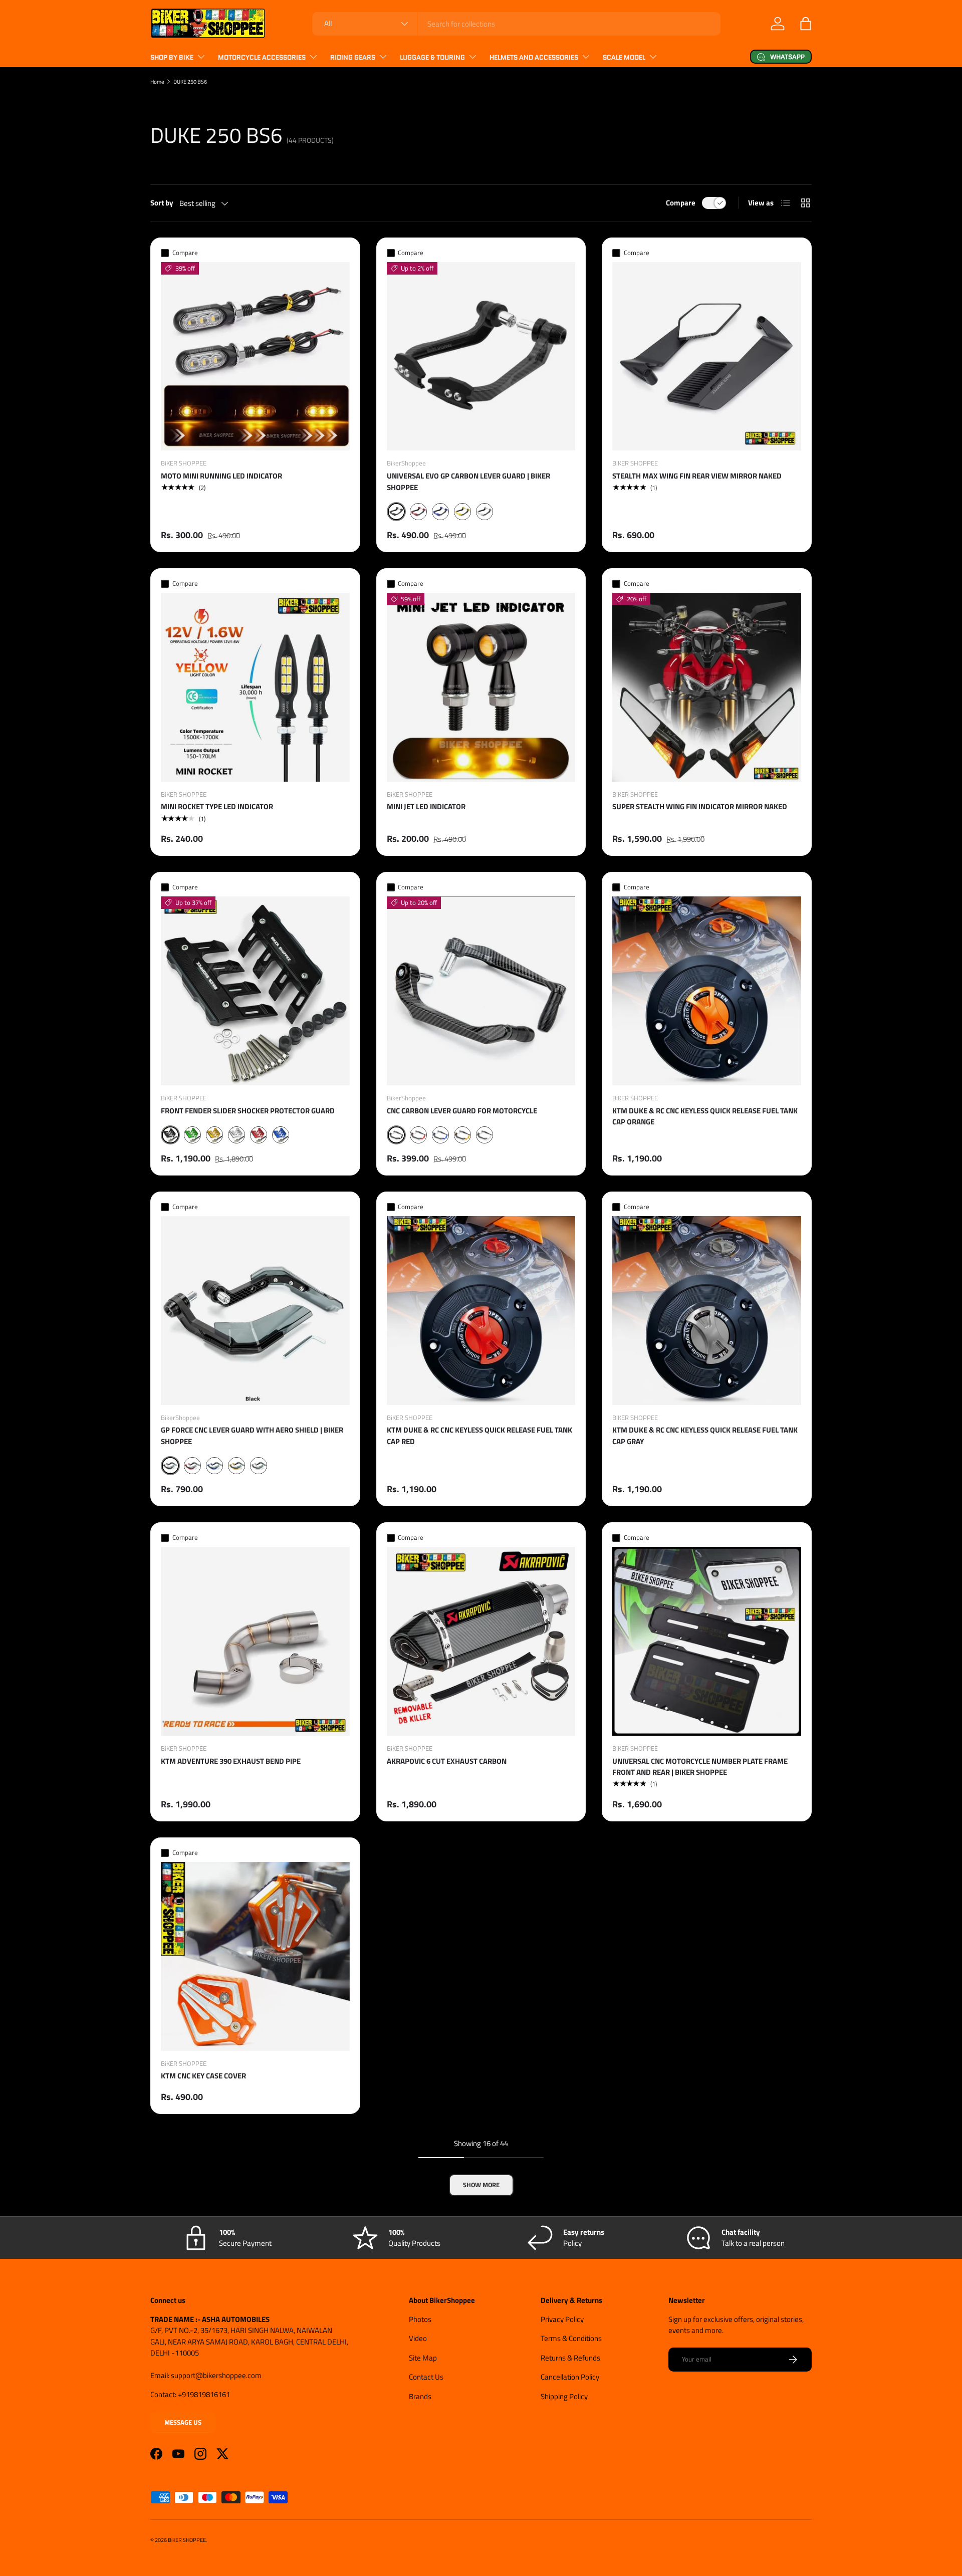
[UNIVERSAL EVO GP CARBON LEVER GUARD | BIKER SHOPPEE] (481, 357)
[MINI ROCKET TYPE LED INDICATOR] (255, 687)
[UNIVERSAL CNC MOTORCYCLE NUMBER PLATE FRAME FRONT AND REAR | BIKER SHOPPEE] (707, 1641)
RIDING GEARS (353, 57)
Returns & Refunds (570, 2358)
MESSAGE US (183, 2422)
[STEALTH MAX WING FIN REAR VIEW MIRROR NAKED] (707, 357)
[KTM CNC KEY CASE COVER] (255, 1956)
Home (157, 81)
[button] (806, 24)
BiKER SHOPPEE (187, 2540)
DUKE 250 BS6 (190, 81)
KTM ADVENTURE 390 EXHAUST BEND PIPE (231, 1761)
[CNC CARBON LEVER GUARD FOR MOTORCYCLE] (481, 991)
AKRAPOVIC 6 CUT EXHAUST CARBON (447, 1761)
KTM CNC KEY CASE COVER (203, 2076)
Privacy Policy (562, 2319)
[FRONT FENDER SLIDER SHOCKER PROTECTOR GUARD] (255, 991)
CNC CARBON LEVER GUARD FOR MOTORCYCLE (462, 1111)
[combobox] (516, 24)
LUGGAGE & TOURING (432, 57)
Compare (681, 203)
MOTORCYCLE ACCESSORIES (262, 57)
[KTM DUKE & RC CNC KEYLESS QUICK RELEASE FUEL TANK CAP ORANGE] (707, 991)
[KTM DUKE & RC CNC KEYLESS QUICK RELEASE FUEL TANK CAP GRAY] (707, 1311)
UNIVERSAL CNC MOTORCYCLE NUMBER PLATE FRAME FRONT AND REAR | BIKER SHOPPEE (700, 1767)
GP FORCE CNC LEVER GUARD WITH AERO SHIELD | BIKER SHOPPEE (252, 1436)
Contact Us (426, 2377)
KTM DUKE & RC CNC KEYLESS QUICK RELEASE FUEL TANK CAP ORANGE (705, 1116)
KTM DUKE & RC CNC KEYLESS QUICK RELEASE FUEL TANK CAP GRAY (705, 1436)
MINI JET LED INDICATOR (426, 806)
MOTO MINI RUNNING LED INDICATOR (221, 476)
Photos (420, 2319)
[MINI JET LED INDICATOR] (481, 687)
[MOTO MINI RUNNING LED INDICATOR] (255, 357)
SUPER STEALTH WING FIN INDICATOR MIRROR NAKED (700, 806)
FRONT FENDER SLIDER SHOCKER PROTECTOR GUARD (248, 1111)
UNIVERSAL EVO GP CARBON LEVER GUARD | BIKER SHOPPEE (468, 482)
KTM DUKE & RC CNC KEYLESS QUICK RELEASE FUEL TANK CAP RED (479, 1436)
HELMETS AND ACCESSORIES (534, 57)
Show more (481, 2185)
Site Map (423, 2358)
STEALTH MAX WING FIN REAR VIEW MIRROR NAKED (697, 476)
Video (418, 2338)
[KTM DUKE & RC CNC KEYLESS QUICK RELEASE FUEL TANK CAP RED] (481, 1311)
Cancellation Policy (570, 2377)
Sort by (162, 203)
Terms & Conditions (571, 2338)
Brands (420, 2396)
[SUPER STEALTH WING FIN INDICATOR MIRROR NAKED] (707, 687)
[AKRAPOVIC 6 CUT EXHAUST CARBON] (481, 1641)
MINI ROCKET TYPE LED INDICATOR (217, 806)
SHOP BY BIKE (172, 57)
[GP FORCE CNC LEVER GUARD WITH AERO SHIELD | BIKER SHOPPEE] (255, 1311)
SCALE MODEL (624, 57)
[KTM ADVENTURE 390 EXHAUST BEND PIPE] (255, 1641)
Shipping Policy (564, 2396)
